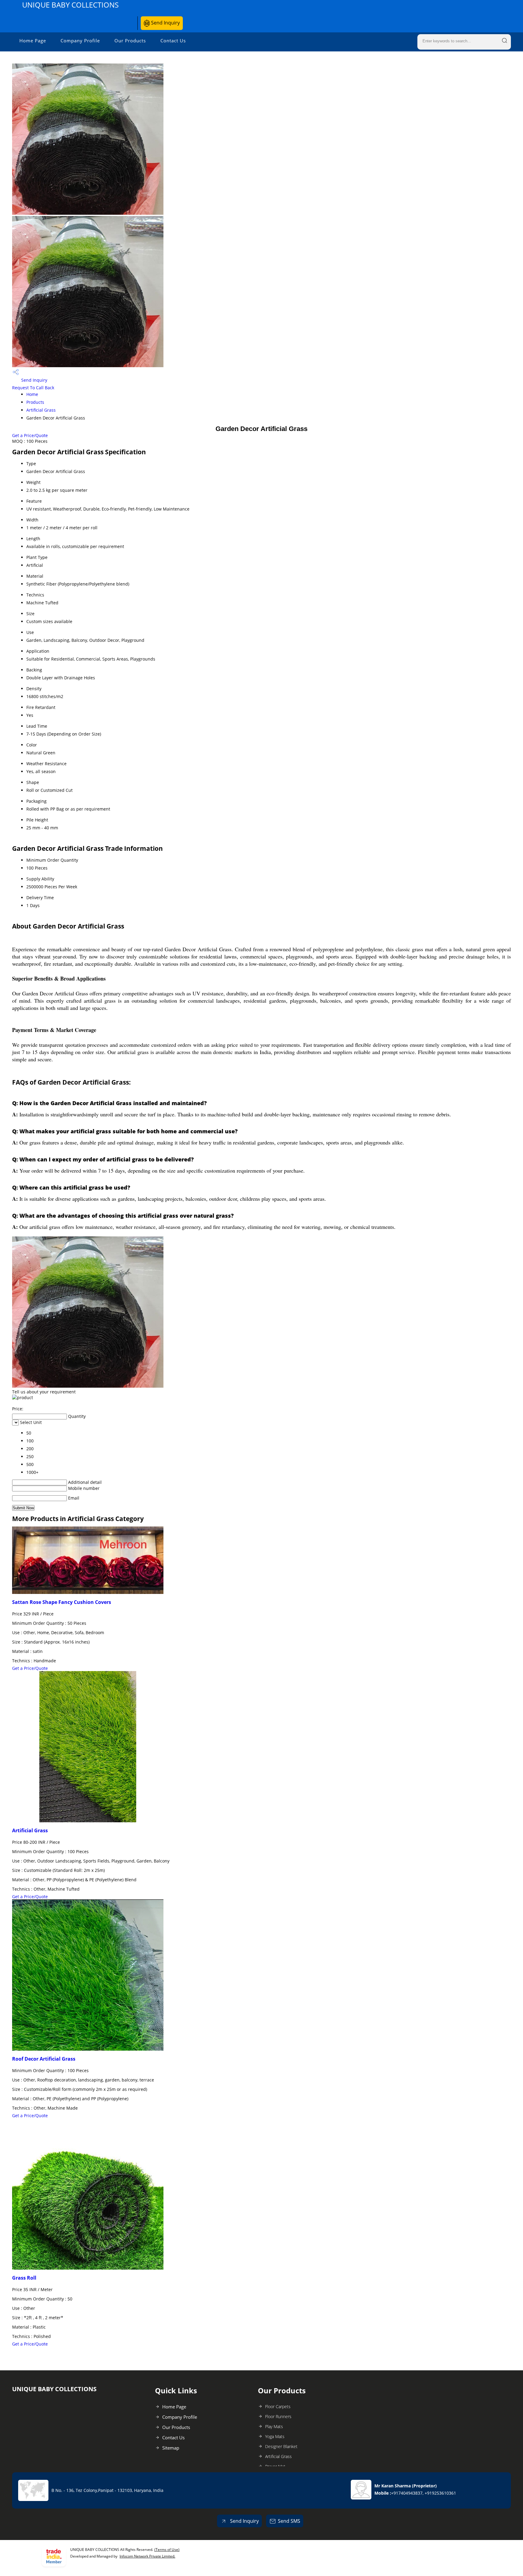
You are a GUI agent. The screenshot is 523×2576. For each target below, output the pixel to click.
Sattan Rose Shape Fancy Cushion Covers (62, 1602)
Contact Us (173, 41)
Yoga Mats (275, 2436)
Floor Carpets (278, 2406)
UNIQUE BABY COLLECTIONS (70, 5)
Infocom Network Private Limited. (147, 2556)
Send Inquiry (165, 23)
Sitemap (171, 2448)
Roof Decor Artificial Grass (44, 2059)
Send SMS (289, 2521)
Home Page (33, 41)
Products (35, 402)
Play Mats (274, 2426)
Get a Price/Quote (30, 435)
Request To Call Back (33, 388)
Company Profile (80, 41)
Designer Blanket (281, 2446)
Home (32, 394)
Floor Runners (278, 2416)
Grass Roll (24, 2278)
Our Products (130, 41)
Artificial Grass (41, 410)
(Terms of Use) (167, 2550)
